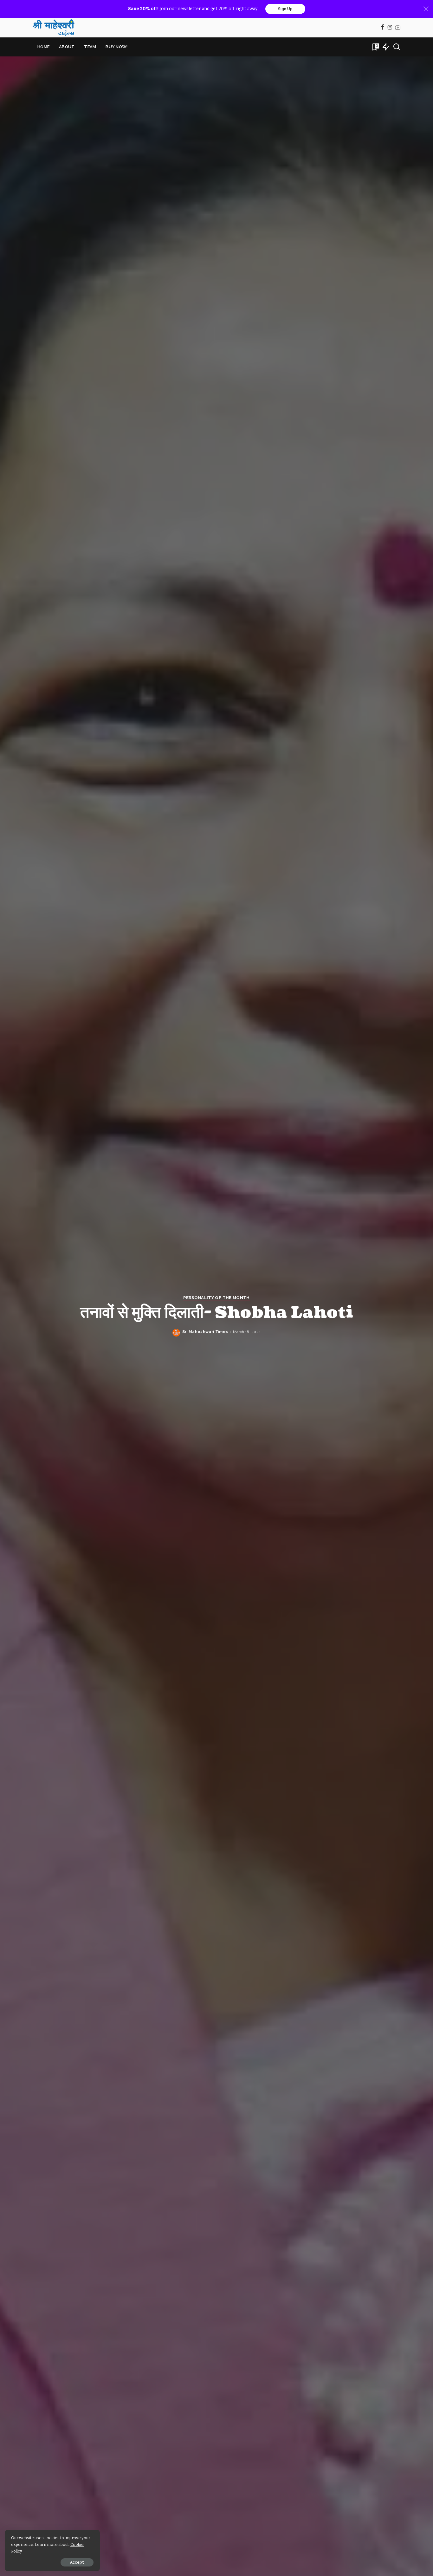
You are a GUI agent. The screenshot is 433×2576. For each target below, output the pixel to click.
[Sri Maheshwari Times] (54, 28)
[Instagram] (390, 28)
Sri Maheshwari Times (205, 1332)
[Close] (426, 9)
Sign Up (285, 9)
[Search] (397, 47)
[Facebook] (382, 28)
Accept (77, 2562)
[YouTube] (398, 28)
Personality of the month (216, 1298)
